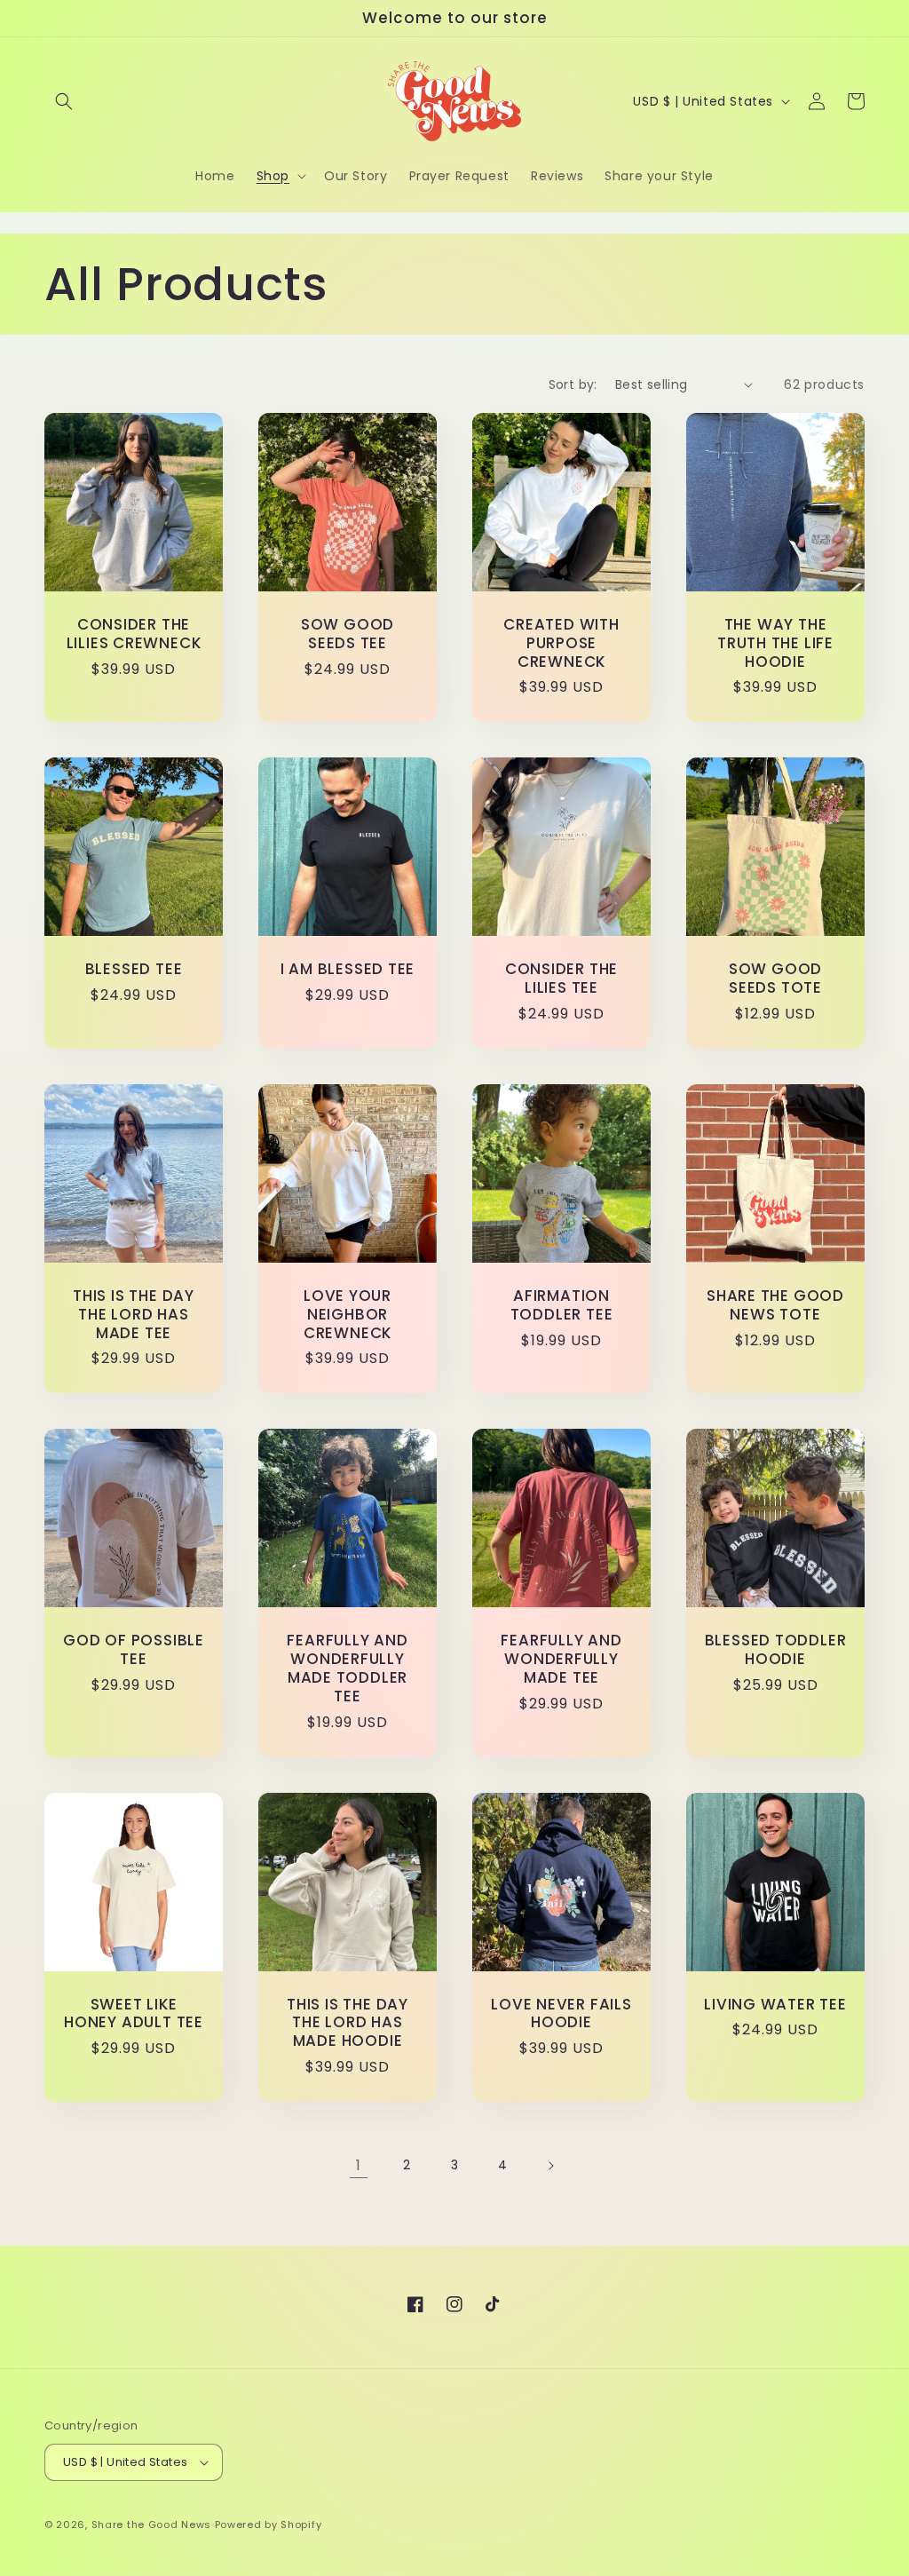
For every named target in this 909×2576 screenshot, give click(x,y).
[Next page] (550, 2166)
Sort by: (573, 384)
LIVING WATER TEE (775, 2005)
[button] (64, 101)
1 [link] (359, 2165)
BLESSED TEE (134, 969)
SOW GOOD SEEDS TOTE (775, 979)
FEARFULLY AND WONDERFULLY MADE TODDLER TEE (347, 1668)
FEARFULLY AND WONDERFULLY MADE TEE (561, 1659)
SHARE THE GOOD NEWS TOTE (775, 1305)
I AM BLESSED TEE (348, 969)
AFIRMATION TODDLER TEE (562, 1305)
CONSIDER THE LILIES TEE (561, 979)
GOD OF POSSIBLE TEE (134, 1650)
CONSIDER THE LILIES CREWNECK (134, 634)
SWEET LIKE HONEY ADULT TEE (134, 2014)
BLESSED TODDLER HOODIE (776, 1650)
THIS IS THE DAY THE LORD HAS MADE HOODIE (348, 2023)
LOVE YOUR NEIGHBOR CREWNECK (348, 1314)
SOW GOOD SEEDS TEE (348, 634)
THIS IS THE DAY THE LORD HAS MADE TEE (134, 1314)
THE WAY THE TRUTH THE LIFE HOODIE (775, 643)
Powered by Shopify (269, 2524)
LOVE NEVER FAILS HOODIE (561, 2014)
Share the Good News (151, 2524)
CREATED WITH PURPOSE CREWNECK (561, 643)
